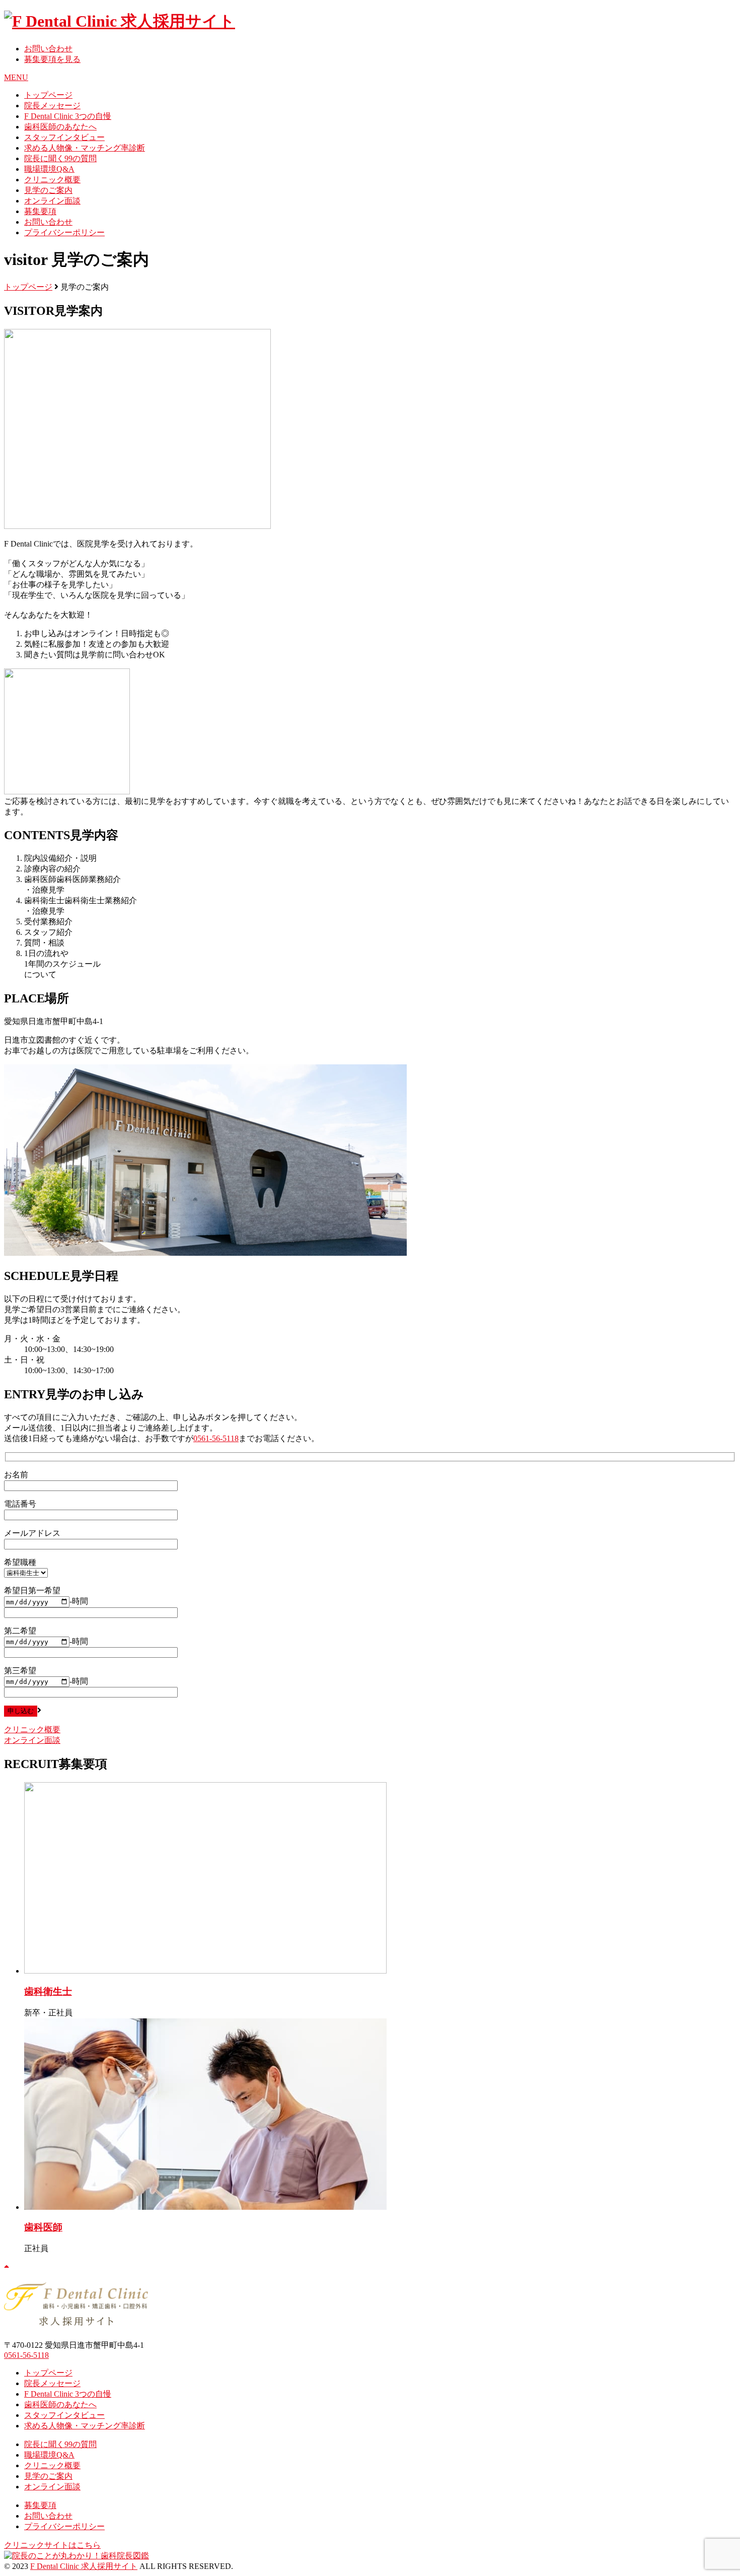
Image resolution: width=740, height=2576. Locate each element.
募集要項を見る (52, 59)
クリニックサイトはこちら (52, 2545)
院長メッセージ (52, 106)
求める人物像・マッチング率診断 (85, 148)
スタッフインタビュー (64, 137)
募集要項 (40, 211)
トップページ (48, 95)
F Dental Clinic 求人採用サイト (84, 2566)
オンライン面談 (52, 201)
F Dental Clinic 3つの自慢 (68, 116)
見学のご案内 (48, 190)
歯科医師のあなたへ (60, 127)
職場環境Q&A (49, 169)
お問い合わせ (48, 49)
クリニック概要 (52, 180)
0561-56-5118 (216, 1438)
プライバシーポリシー (64, 232)
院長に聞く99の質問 (60, 158)
